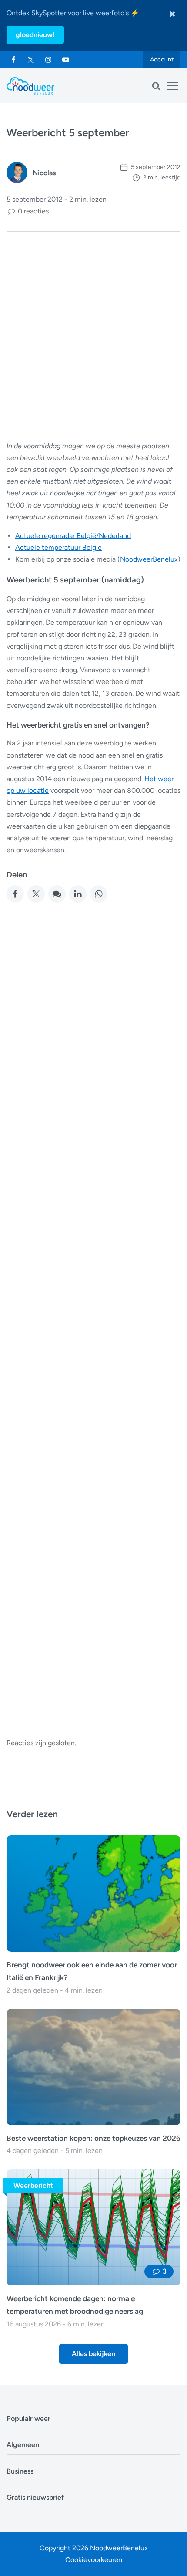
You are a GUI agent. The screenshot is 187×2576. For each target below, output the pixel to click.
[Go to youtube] (66, 60)
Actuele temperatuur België (58, 547)
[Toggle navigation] (173, 86)
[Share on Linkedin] (78, 894)
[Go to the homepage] (30, 86)
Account (162, 59)
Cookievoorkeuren (94, 2560)
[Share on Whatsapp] (99, 894)
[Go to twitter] (31, 60)
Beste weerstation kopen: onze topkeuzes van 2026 (93, 2138)
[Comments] (57, 894)
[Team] (17, 173)
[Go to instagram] (48, 60)
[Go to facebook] (13, 60)
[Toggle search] (156, 86)
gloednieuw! (35, 35)
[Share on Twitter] (36, 894)
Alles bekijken (93, 2354)
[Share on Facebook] (15, 894)
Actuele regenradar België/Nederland (73, 536)
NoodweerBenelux (149, 559)
